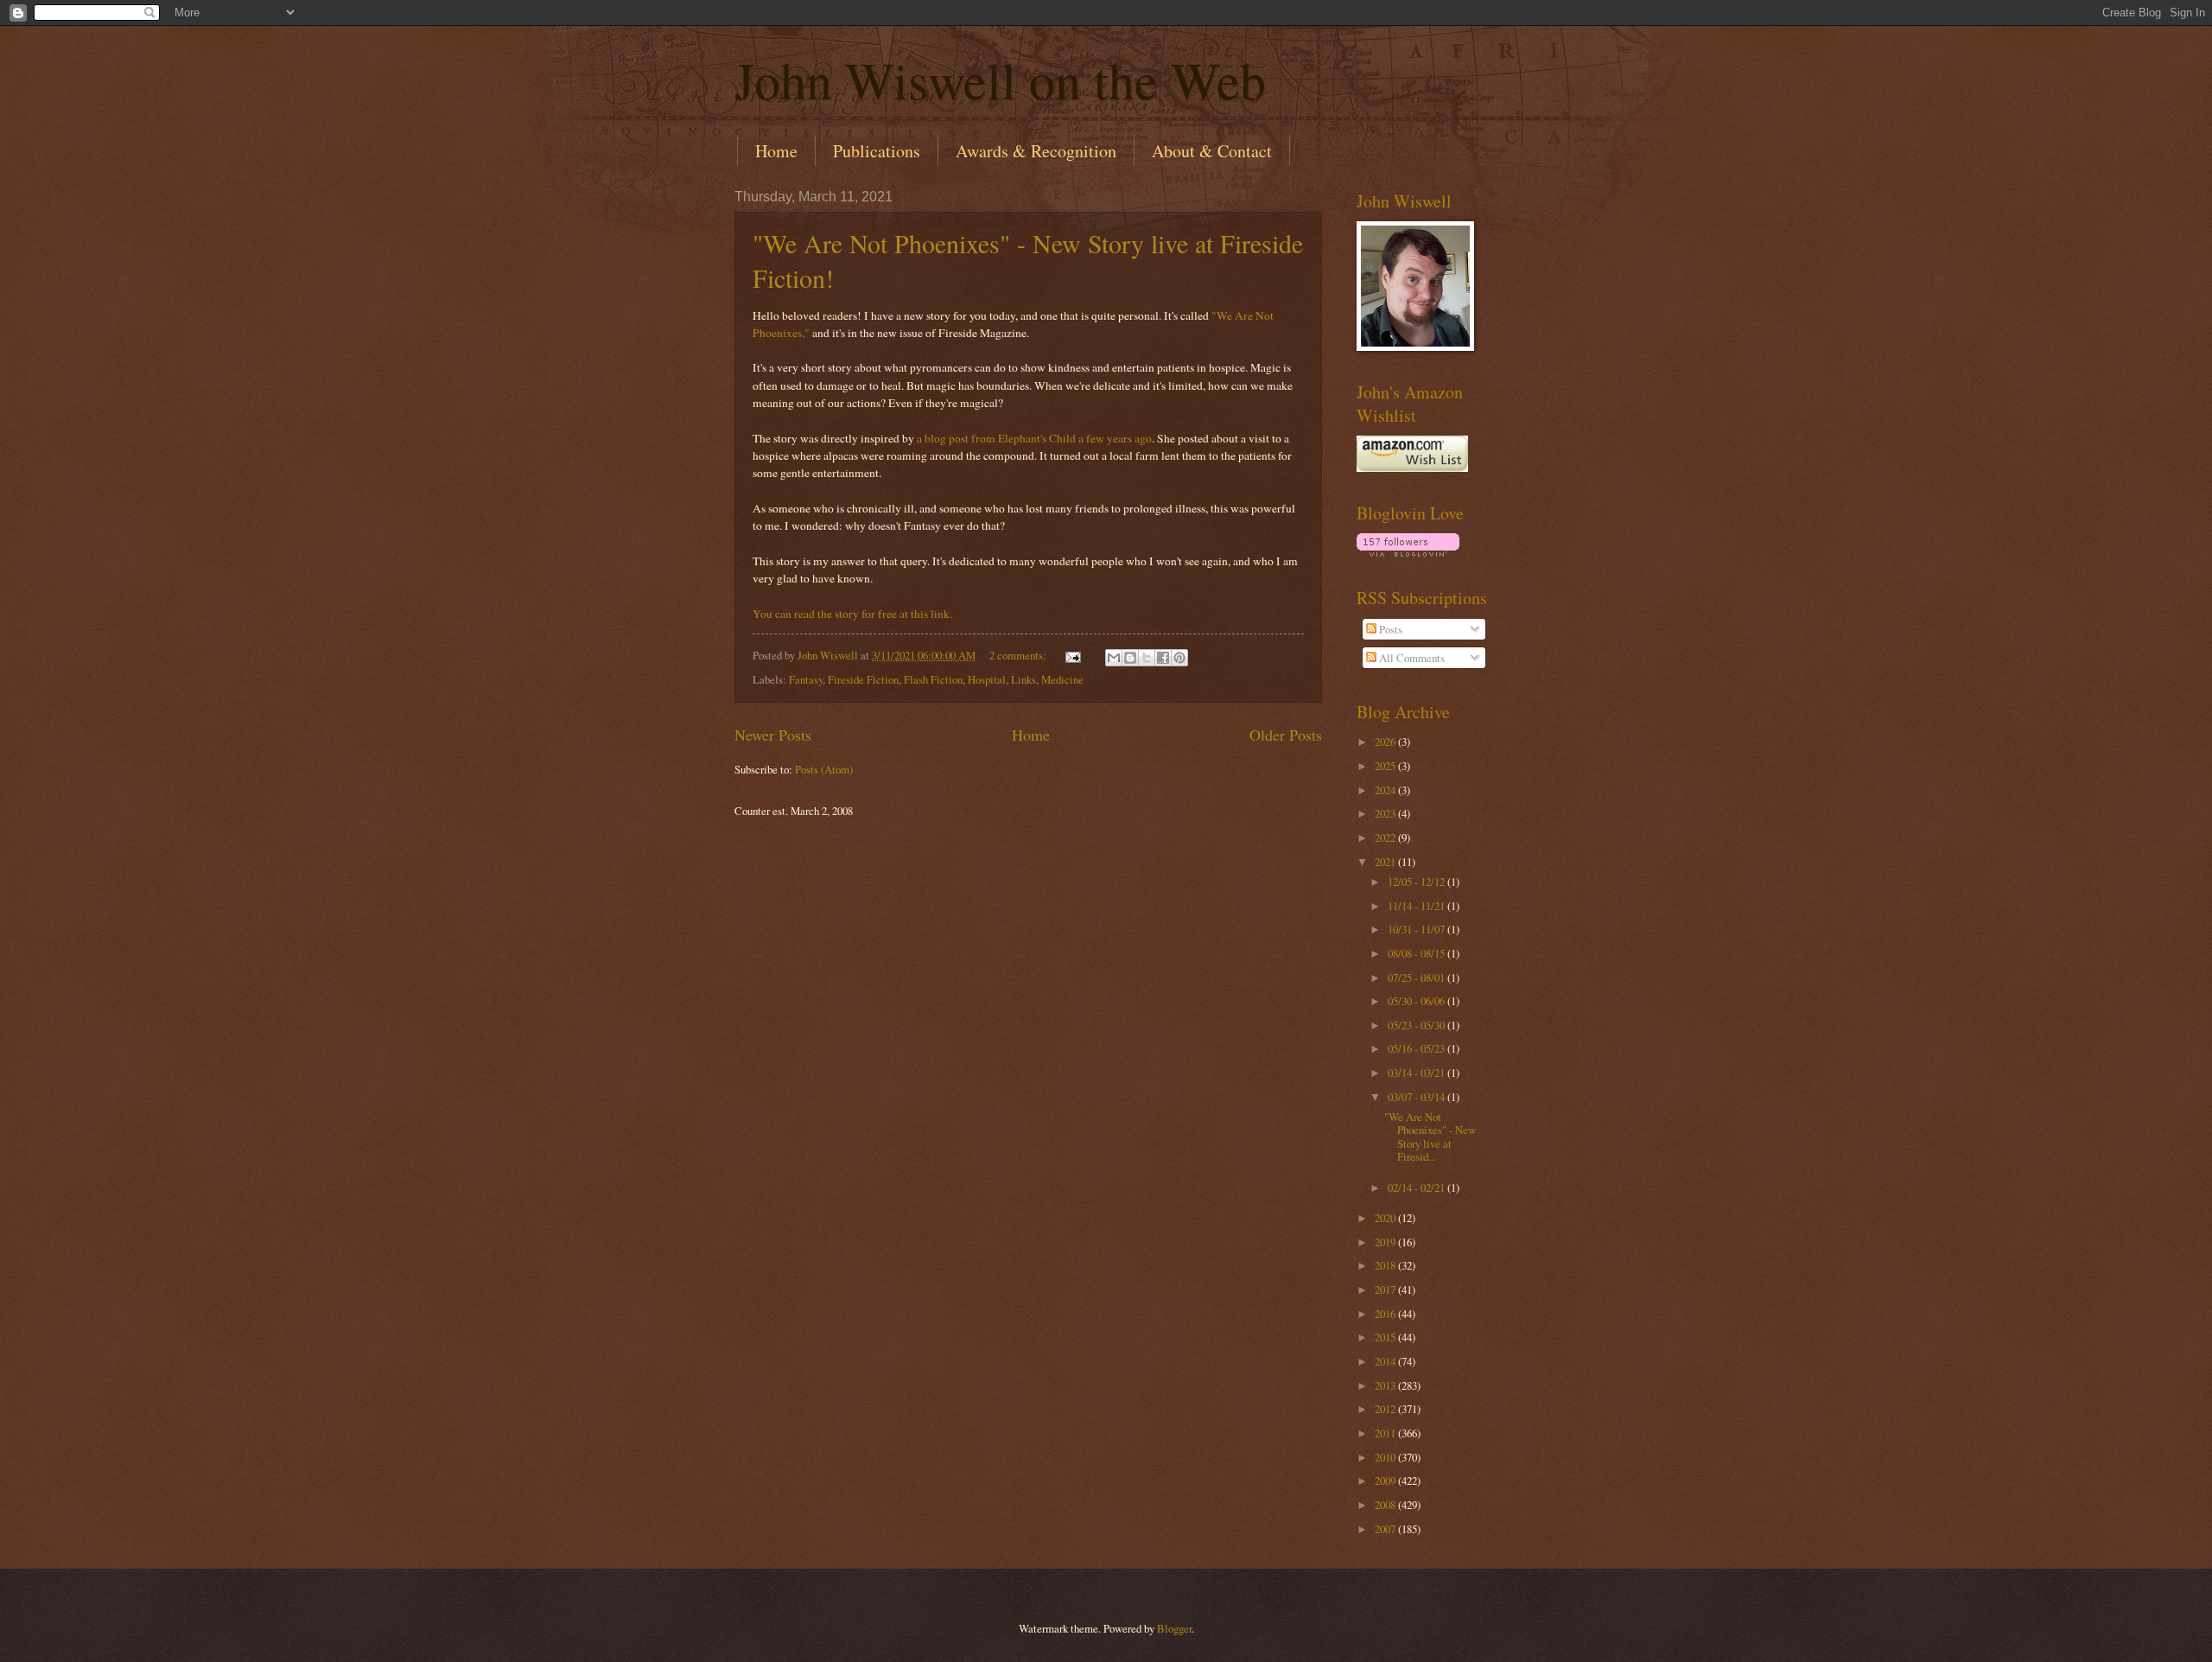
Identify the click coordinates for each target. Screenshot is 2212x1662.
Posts (1389, 629)
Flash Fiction (933, 679)
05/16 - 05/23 (1417, 1048)
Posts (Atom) (824, 769)
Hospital (987, 679)
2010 (1386, 1457)
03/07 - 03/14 (1417, 1097)
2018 (1386, 1265)
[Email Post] (1072, 655)
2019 (1386, 1242)
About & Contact (1212, 151)
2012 (1386, 1409)
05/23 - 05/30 (1417, 1025)
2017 (1386, 1289)
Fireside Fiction (863, 679)
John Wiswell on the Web (1000, 80)
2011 (1386, 1433)
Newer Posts (773, 735)
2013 (1386, 1385)
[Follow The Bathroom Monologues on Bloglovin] (1408, 552)
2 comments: (1019, 655)
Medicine (1062, 679)
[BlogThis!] (1130, 658)
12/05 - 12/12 (1417, 882)
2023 (1386, 813)
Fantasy (806, 679)
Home (776, 151)
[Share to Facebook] (1163, 658)
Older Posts (1286, 735)
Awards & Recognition (1036, 151)
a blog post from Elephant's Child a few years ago (1034, 438)
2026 (1386, 742)
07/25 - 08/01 (1417, 977)
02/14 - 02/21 (1417, 1188)
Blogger (1174, 1628)
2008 (1386, 1505)
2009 (1386, 1481)
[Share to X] (1147, 658)
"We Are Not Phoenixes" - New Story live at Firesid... (1430, 1137)
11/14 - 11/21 (1417, 906)
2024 (1386, 790)
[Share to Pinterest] (1179, 658)
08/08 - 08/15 (1417, 953)
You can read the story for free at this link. (852, 614)
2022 (1386, 837)
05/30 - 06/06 (1417, 1001)
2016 (1386, 1314)
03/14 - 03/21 (1417, 1073)
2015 (1386, 1337)
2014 (1386, 1361)
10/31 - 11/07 (1417, 929)
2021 (1386, 862)
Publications (877, 151)
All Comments (1411, 658)
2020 (1386, 1218)
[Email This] (1114, 658)
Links (1023, 679)
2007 (1386, 1529)
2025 (1386, 766)
